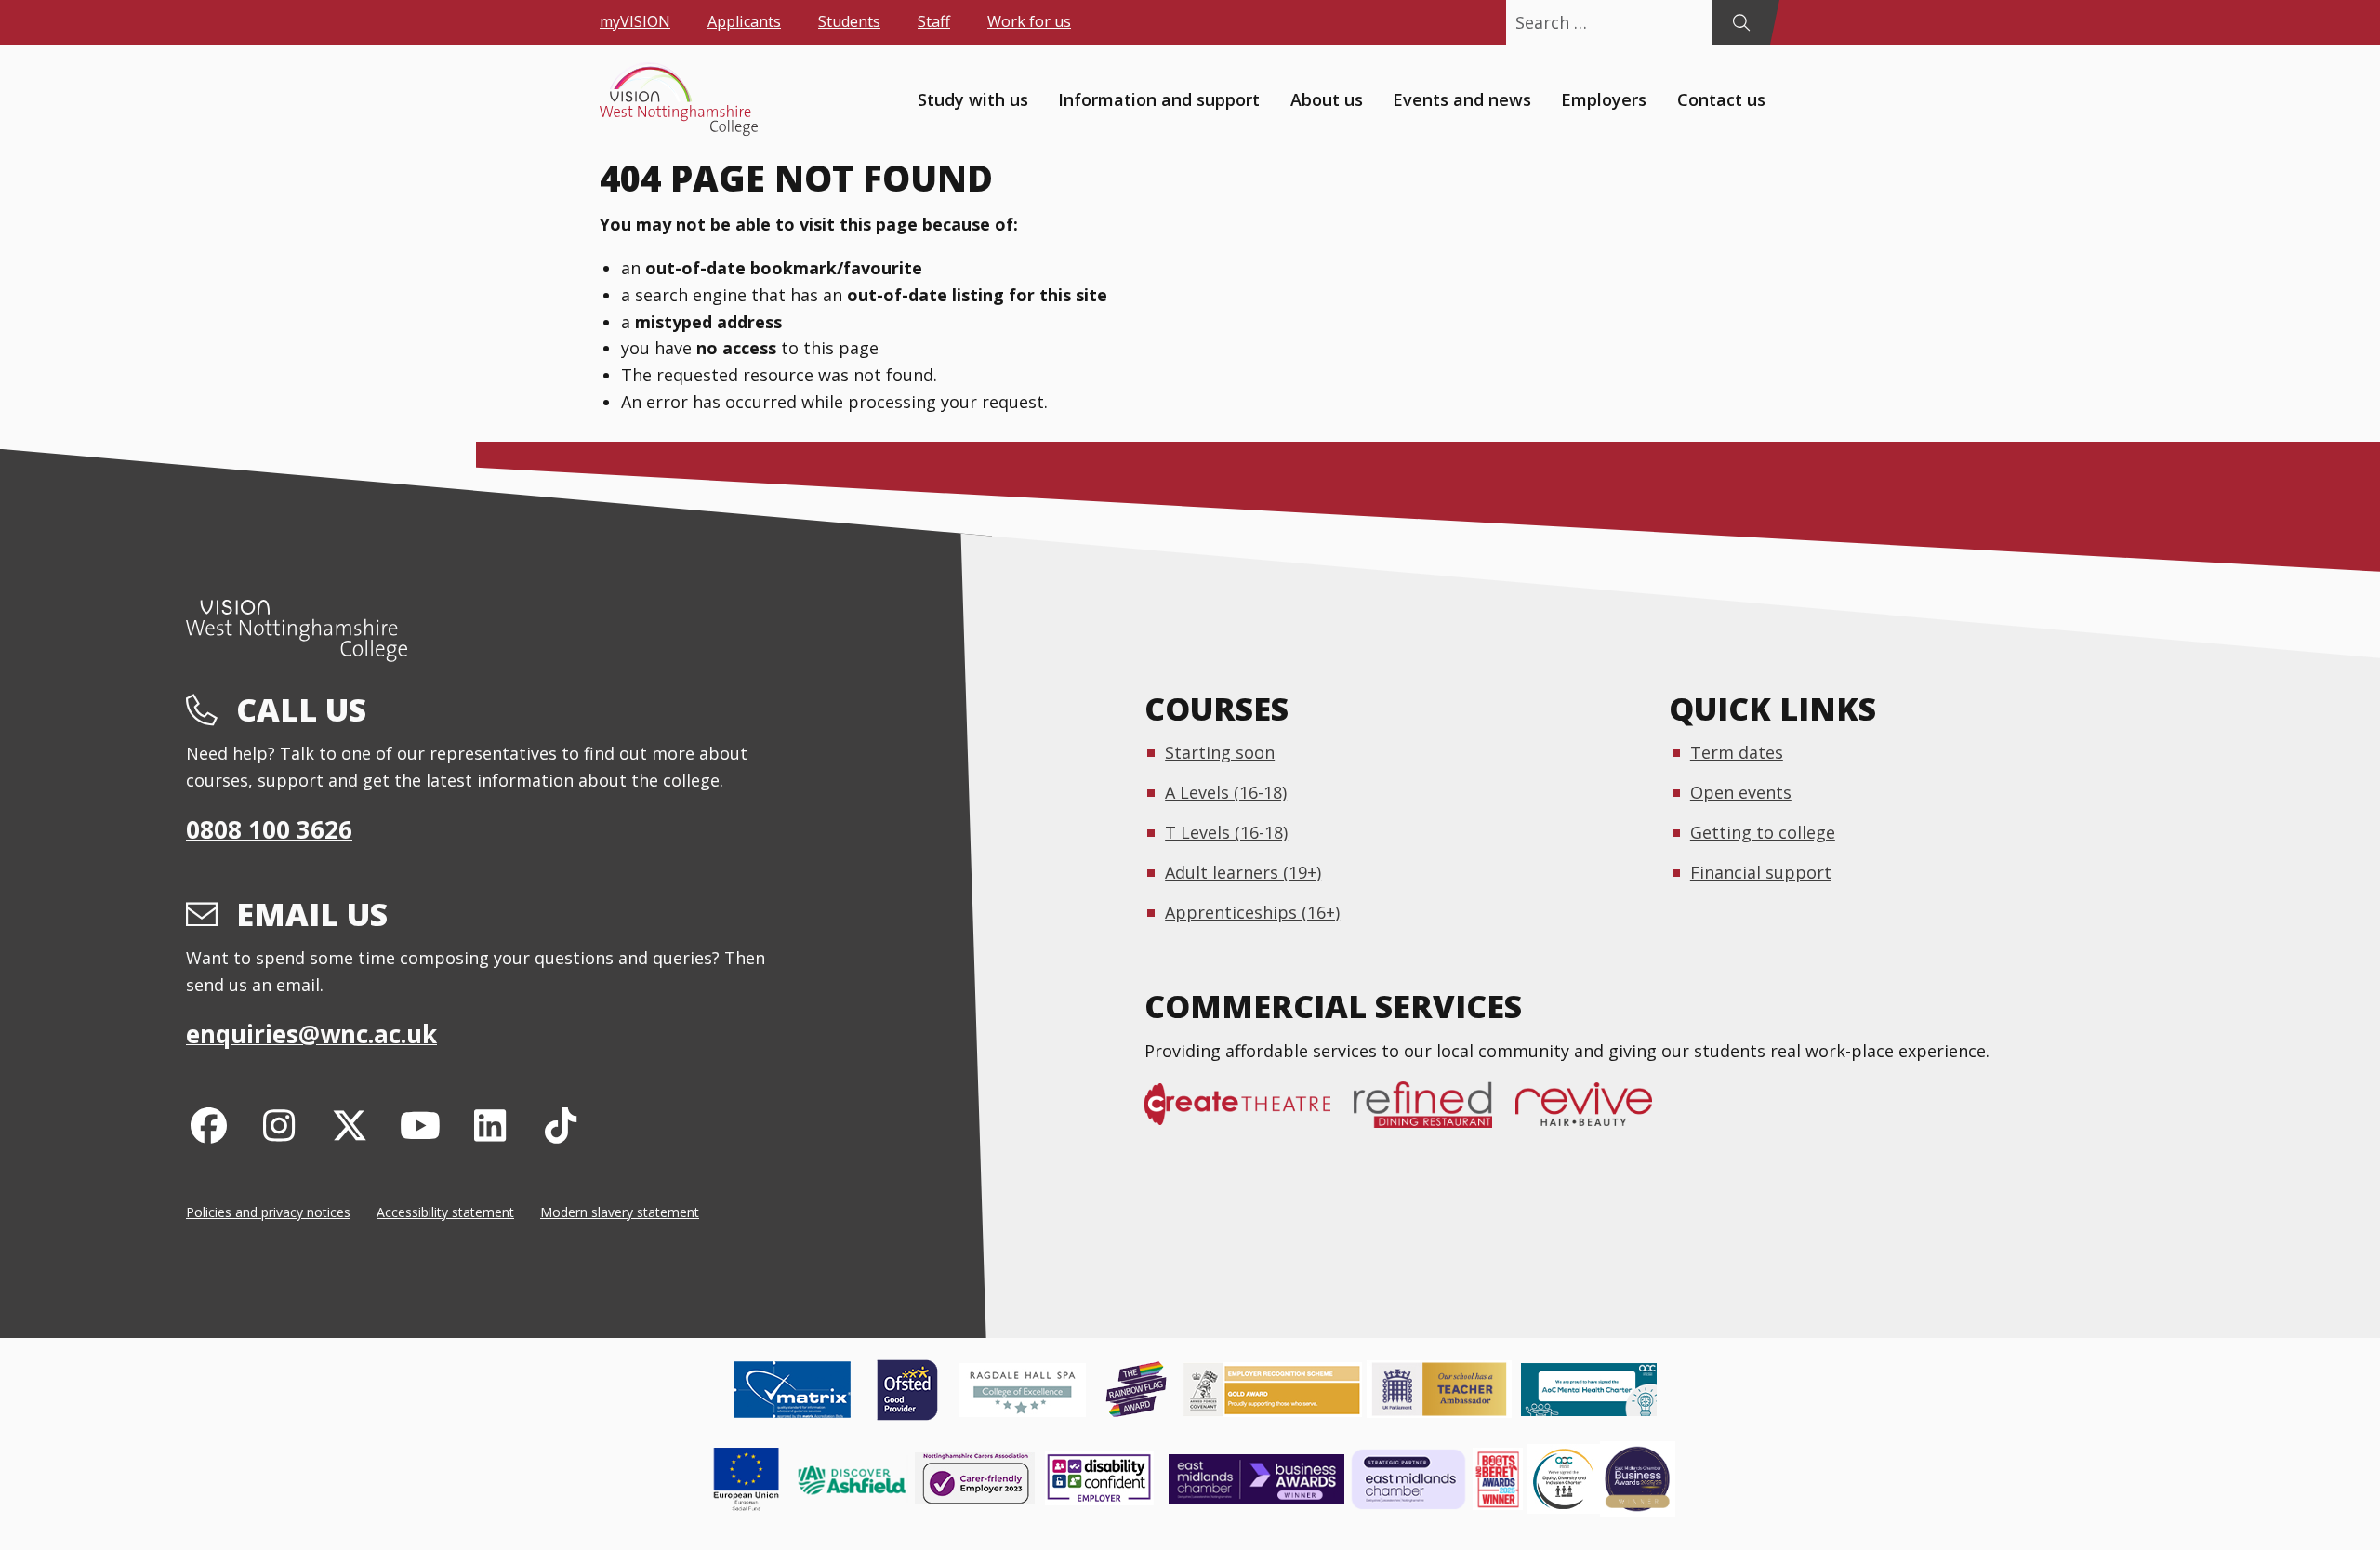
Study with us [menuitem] (973, 99)
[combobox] (1609, 22)
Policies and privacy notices (268, 1212)
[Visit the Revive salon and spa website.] (1595, 1114)
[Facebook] (209, 1125)
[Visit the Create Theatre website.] (1249, 1114)
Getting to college (1763, 832)
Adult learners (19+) (1243, 872)
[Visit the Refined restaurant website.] (1435, 1114)
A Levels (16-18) (1226, 792)
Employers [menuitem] (1604, 99)
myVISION (635, 21)
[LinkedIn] (490, 1125)
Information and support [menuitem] (1159, 99)
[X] (350, 1125)
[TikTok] (561, 1125)
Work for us (1029, 21)
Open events (1741, 792)
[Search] (1741, 22)
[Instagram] (279, 1125)
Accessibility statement (445, 1212)
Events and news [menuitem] (1462, 99)
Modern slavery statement (620, 1212)
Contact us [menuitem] (1721, 99)
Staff (934, 21)
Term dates (1737, 752)
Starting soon (1220, 752)
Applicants (744, 21)
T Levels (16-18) (1226, 832)
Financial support (1761, 872)
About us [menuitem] (1327, 99)
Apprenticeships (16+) (1252, 912)
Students (849, 21)
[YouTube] (420, 1125)
